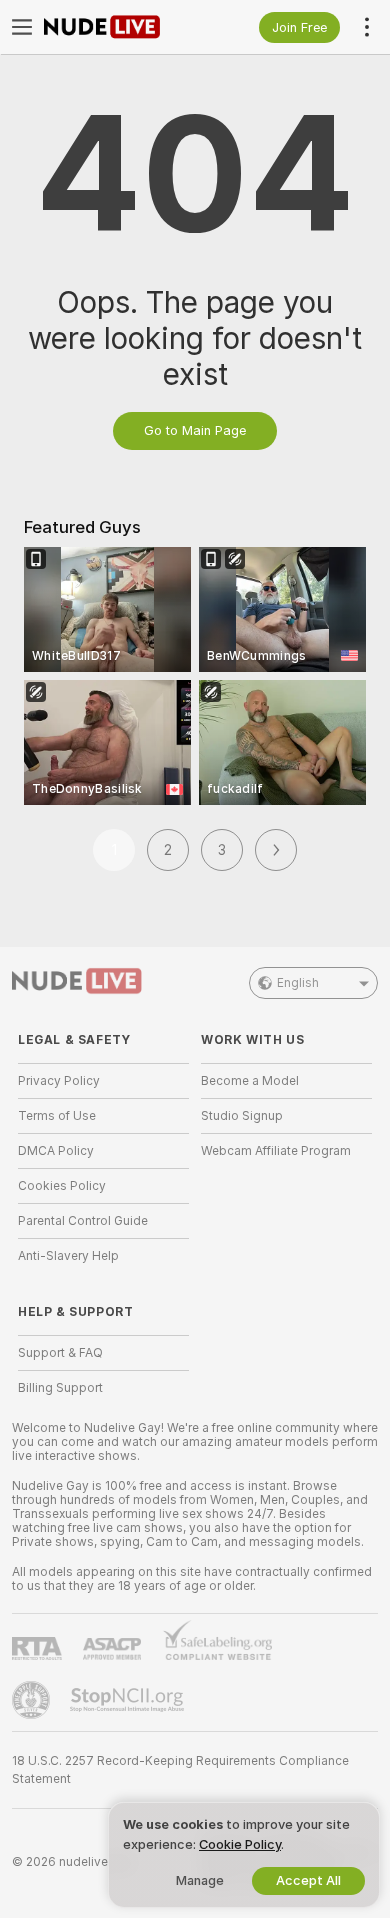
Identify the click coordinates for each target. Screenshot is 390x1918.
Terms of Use (57, 1116)
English (298, 983)
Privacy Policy (59, 1081)
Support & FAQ (60, 1353)
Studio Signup (242, 1116)
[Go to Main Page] (119, 27)
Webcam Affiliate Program (276, 1151)
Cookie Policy (240, 1844)
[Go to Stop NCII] (129, 1700)
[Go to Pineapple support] (33, 1700)
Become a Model (250, 1081)
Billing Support (60, 1388)
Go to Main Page (195, 430)
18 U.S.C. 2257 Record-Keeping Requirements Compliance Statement (180, 1770)
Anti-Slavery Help (68, 1256)
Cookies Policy (62, 1186)
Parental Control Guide (83, 1221)
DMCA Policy (56, 1151)
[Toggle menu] (22, 27)
